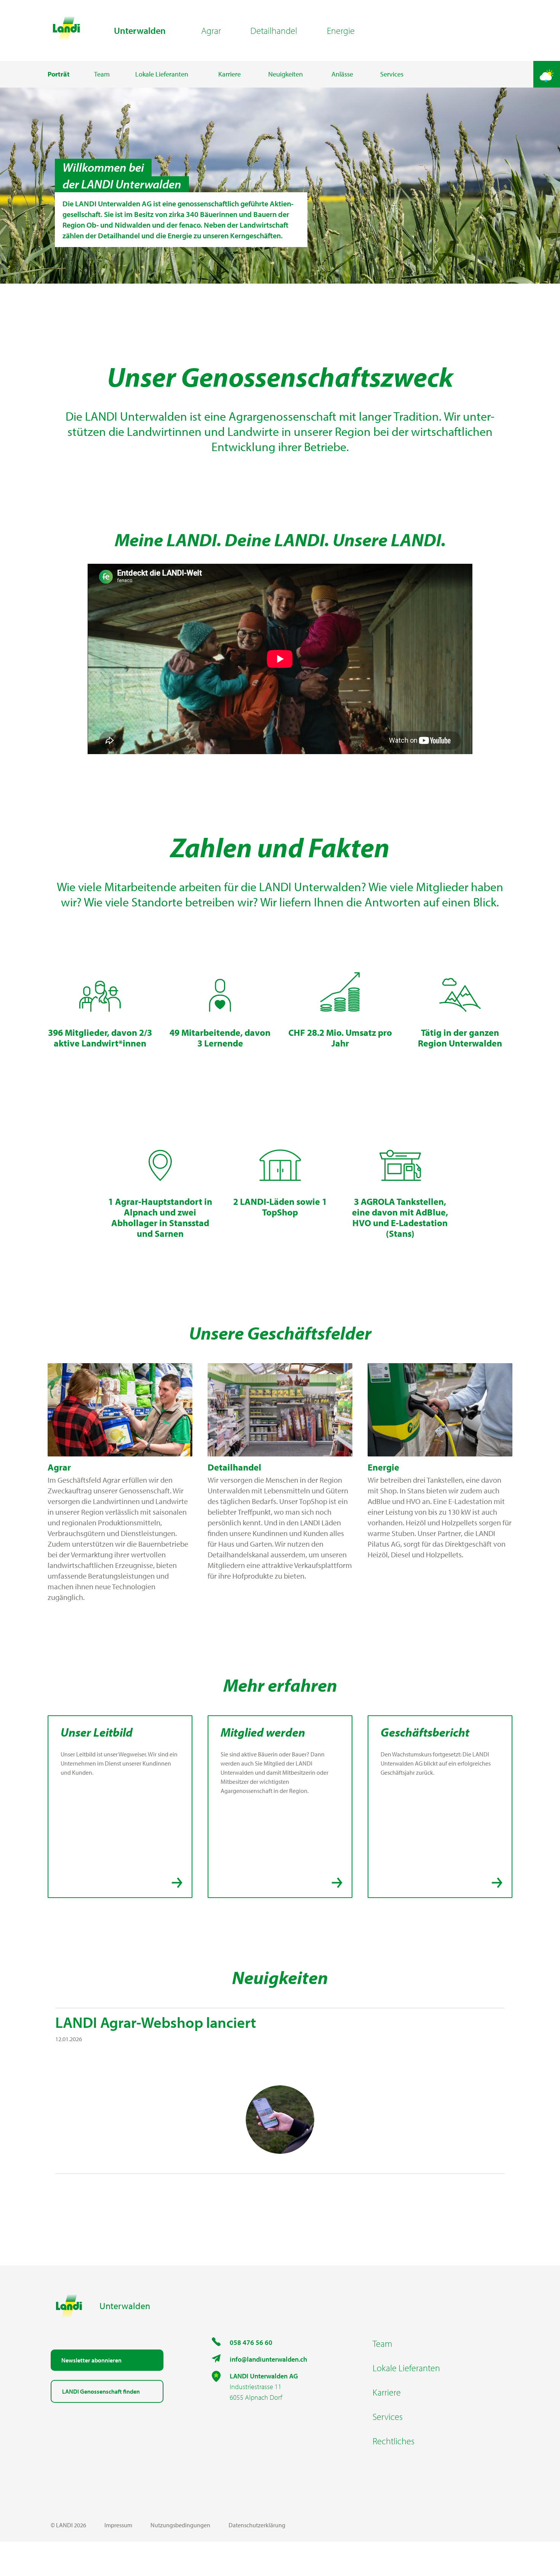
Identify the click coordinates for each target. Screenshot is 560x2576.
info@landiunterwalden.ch (268, 2359)
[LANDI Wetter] (547, 74)
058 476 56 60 (251, 2342)
